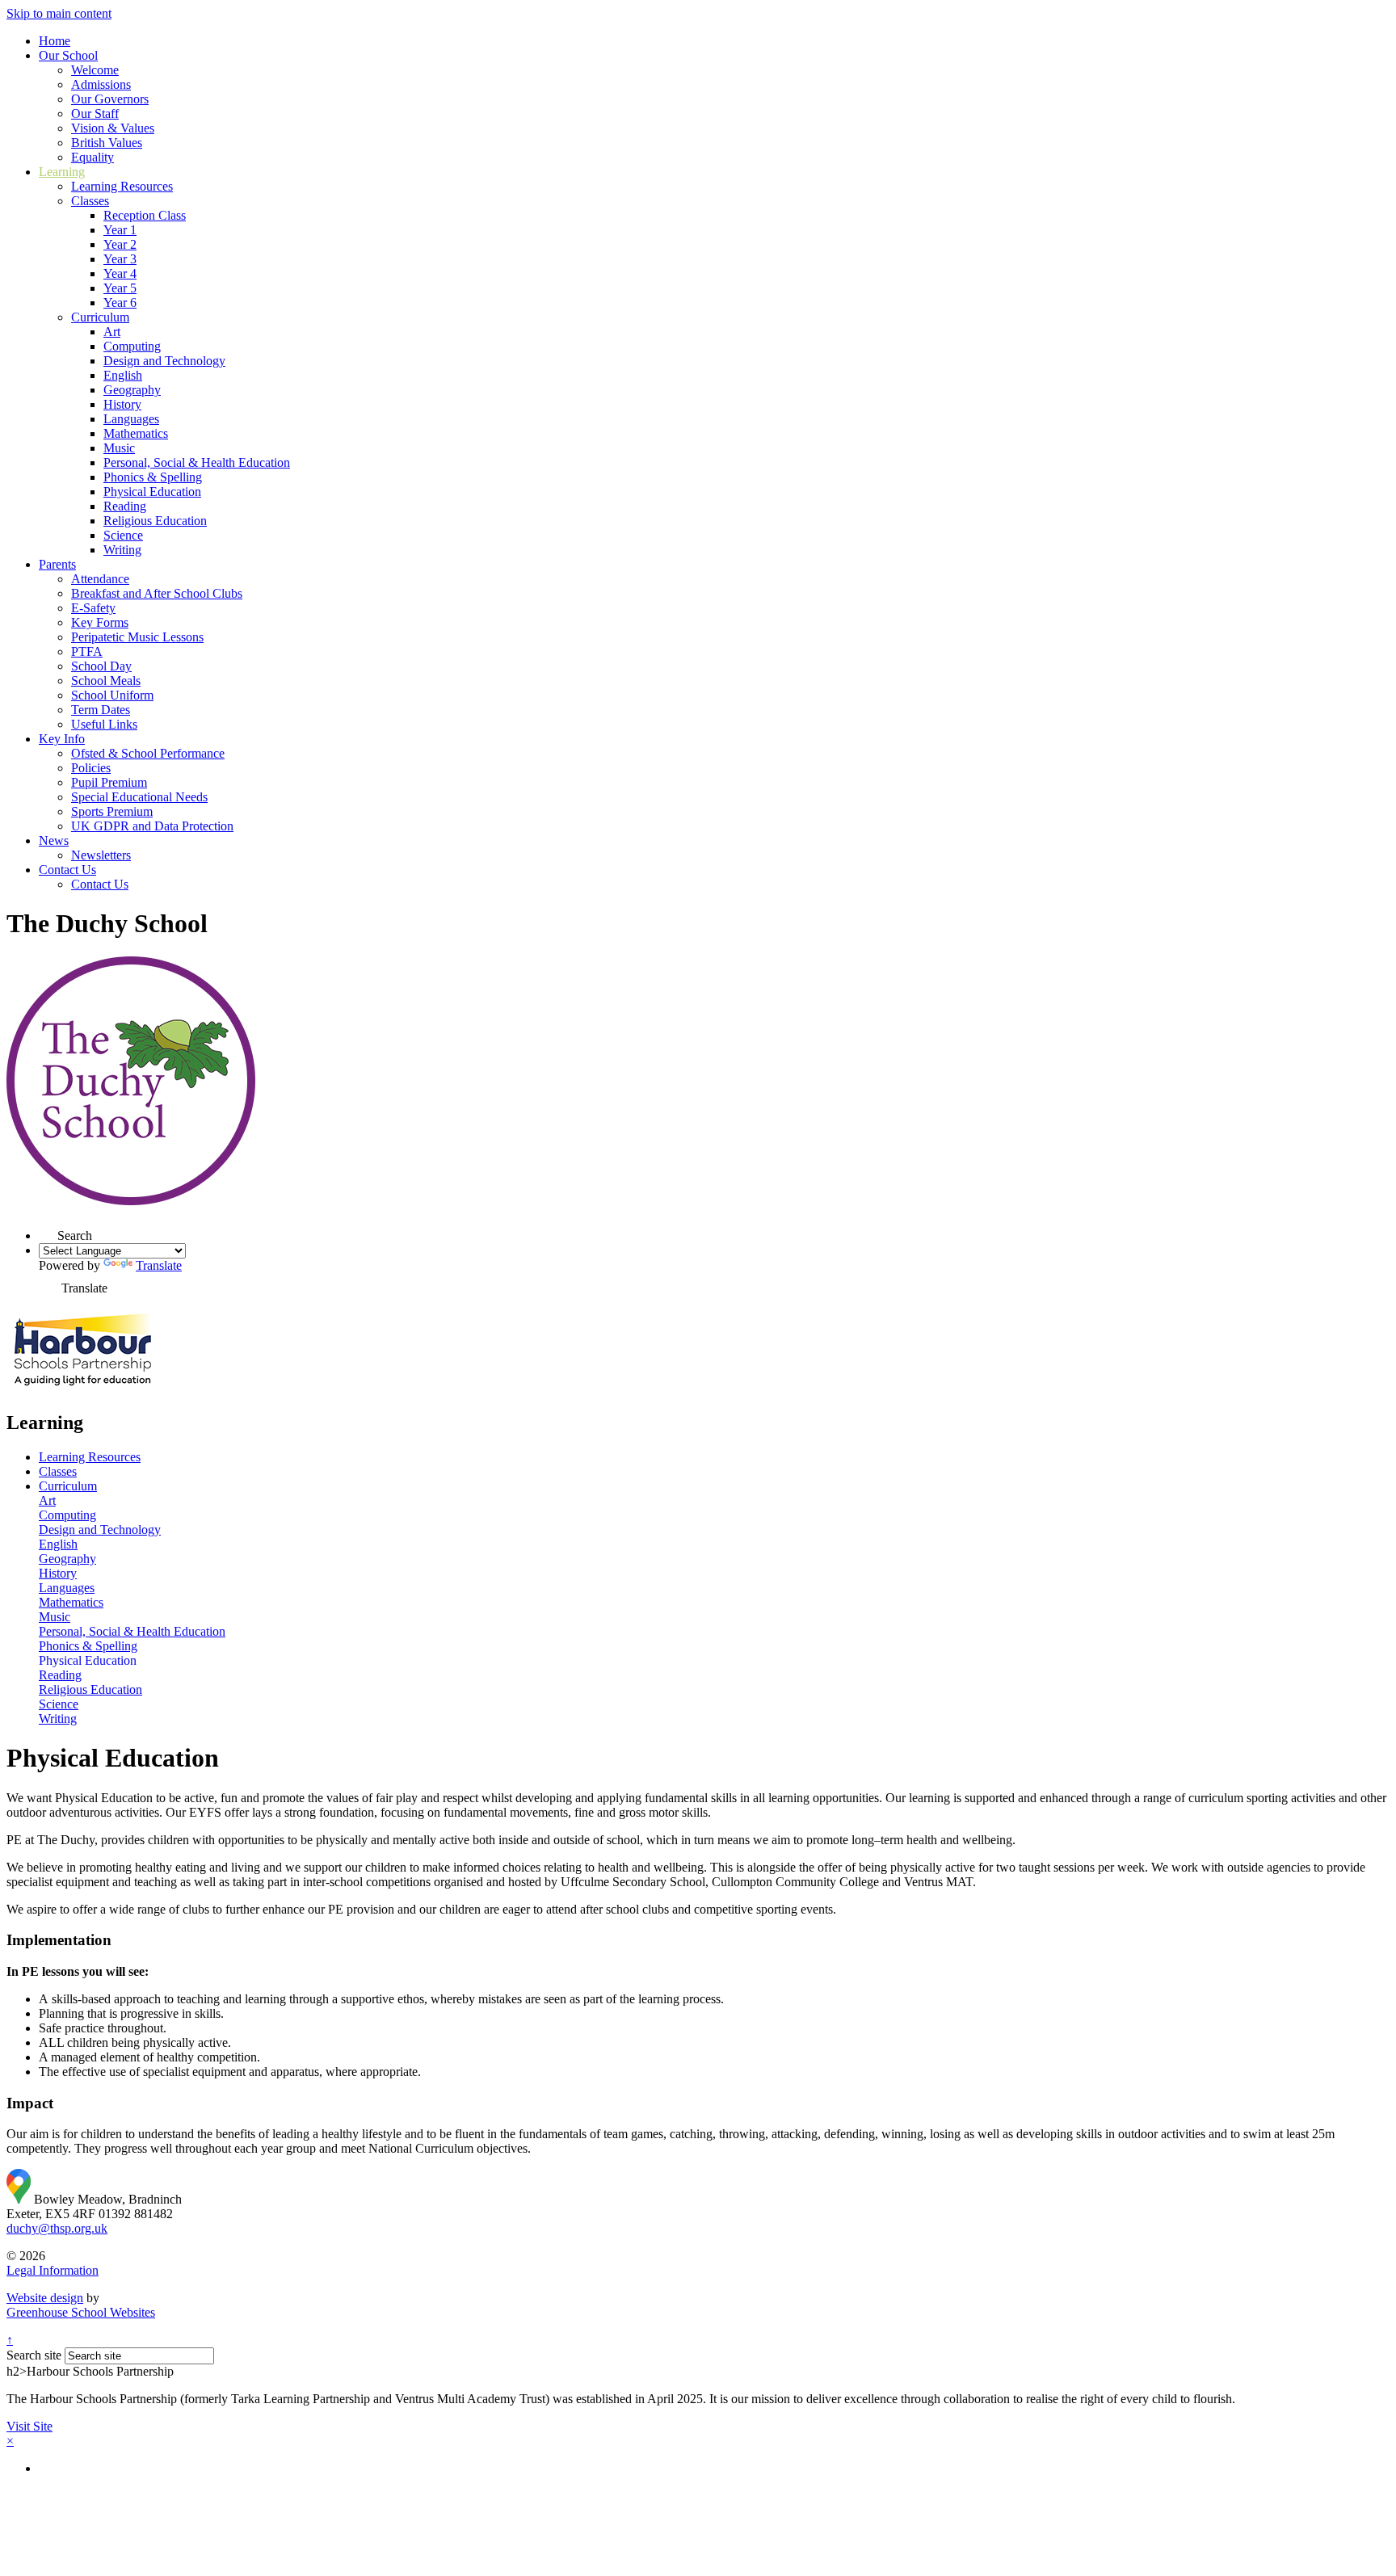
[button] (48, 1231)
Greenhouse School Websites (81, 2312)
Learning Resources (122, 186)
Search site (34, 2355)
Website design (45, 2298)
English (123, 375)
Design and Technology (164, 361)
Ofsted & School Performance (148, 753)
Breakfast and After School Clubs (157, 593)
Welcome (95, 70)
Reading (125, 506)
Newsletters (101, 855)
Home (55, 41)
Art (112, 332)
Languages (131, 419)
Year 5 (120, 288)
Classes (90, 201)
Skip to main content (59, 13)
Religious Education (155, 521)
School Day (101, 666)
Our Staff (95, 113)
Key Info (62, 739)
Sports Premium (112, 811)
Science (123, 535)
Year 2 (120, 244)
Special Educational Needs (139, 797)
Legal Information (53, 2270)
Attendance (100, 579)
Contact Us (67, 870)
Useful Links (104, 724)
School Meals (106, 681)
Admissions (101, 84)
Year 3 (120, 259)
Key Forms (100, 622)
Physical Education (152, 492)
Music (119, 448)
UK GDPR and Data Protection (152, 826)
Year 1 (120, 230)
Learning (62, 172)
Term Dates (101, 710)
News (54, 840)
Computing (132, 346)
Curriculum (100, 317)
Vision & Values (113, 128)
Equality (93, 157)
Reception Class (145, 215)
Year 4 (120, 273)
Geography (132, 390)
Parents (57, 564)
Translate (159, 1265)
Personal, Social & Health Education (197, 462)
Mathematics (136, 433)
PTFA (87, 651)
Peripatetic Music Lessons (137, 637)
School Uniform (112, 695)
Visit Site (29, 2426)
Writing (122, 550)
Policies (91, 768)
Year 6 (120, 303)
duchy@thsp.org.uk (57, 2228)
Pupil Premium (109, 782)
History (122, 404)
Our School (68, 55)
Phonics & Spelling (153, 477)
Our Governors (110, 99)
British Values (107, 143)
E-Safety (93, 608)
